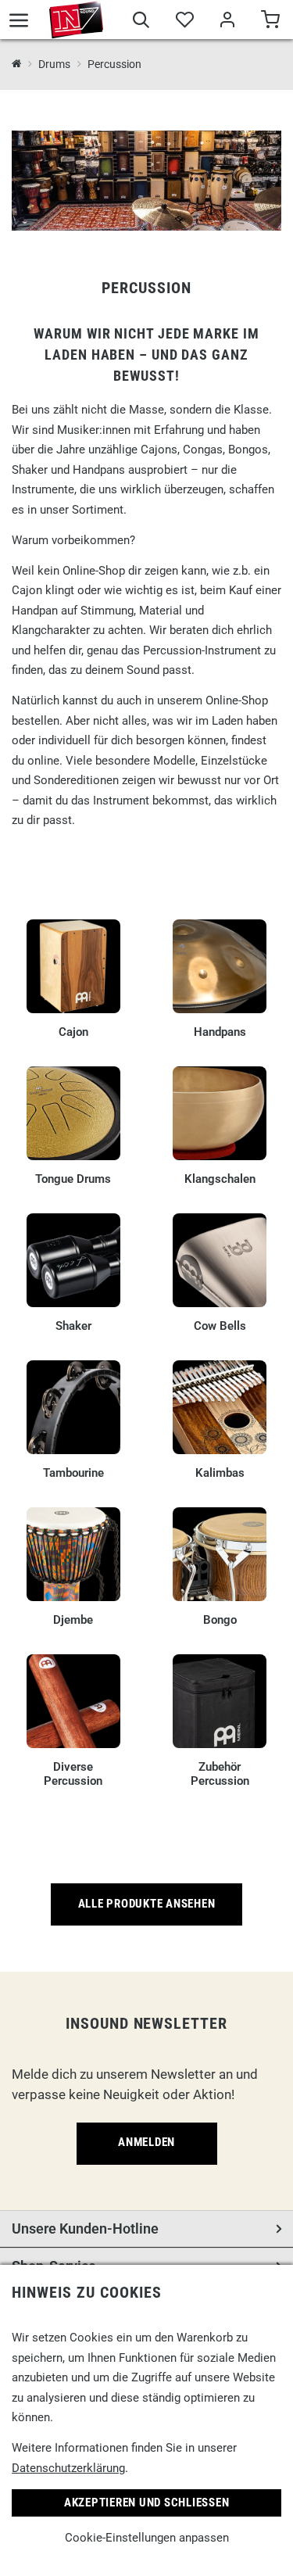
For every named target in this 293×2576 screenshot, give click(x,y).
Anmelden (146, 2142)
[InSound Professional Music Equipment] (76, 20)
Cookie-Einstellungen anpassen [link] (147, 2538)
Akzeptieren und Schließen (147, 2503)
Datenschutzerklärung (68, 2468)
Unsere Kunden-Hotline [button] (85, 2228)
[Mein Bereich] (227, 22)
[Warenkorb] (270, 22)
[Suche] (141, 22)
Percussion (114, 64)
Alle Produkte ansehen (147, 1904)
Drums (54, 64)
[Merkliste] (184, 22)
